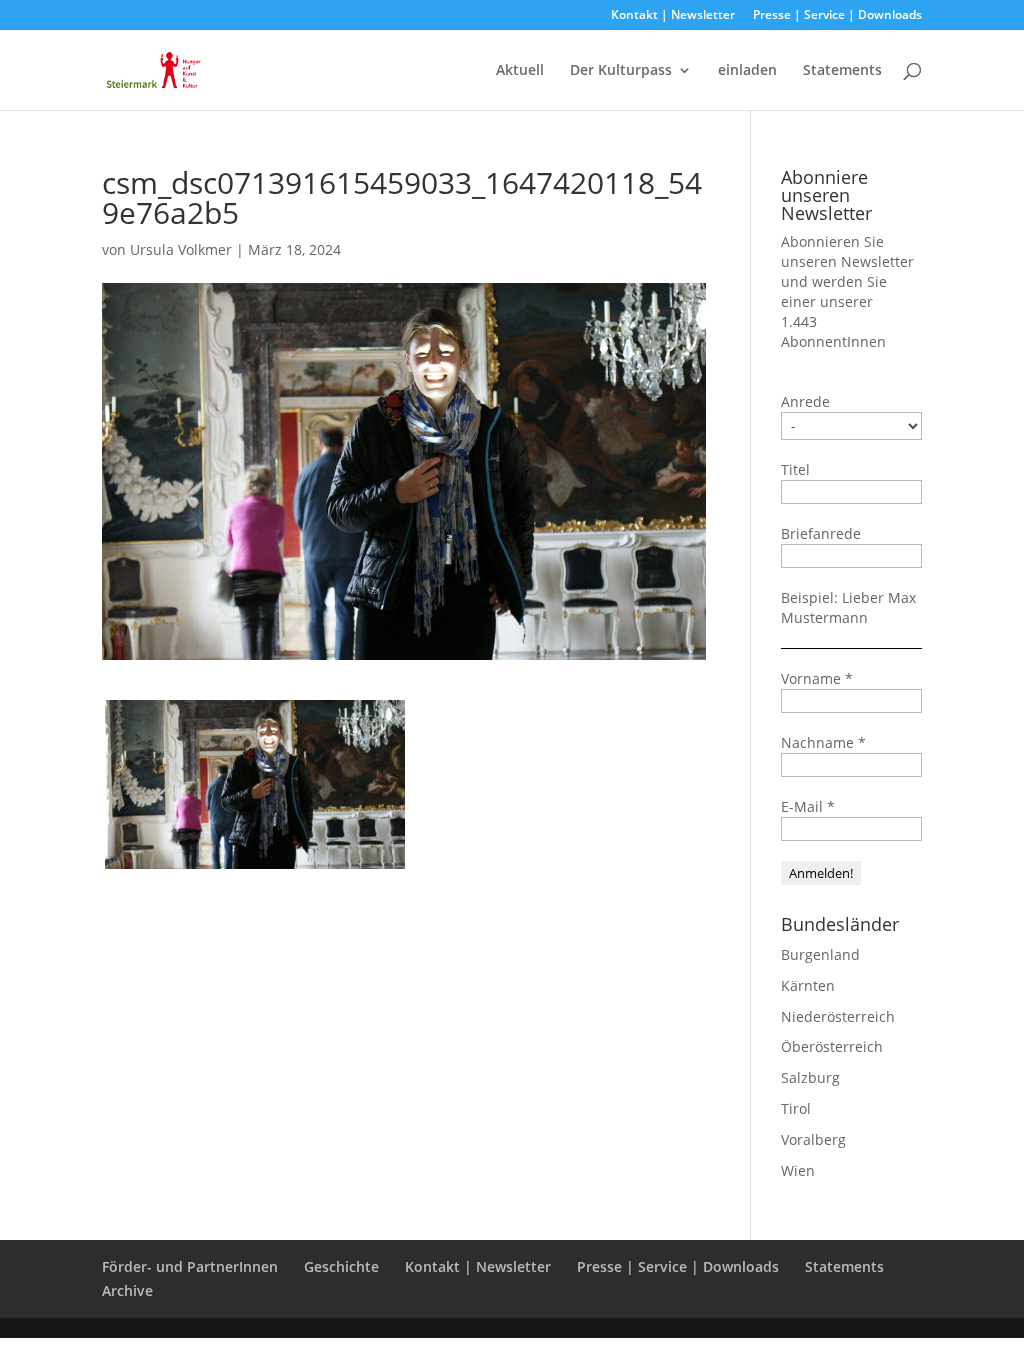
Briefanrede (821, 533)
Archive (127, 1290)
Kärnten (808, 985)
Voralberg (813, 1139)
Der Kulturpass (621, 71)
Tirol (796, 1108)
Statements (842, 71)
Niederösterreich (838, 1016)
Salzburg (810, 1077)
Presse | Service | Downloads (837, 16)
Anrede (805, 401)
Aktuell (520, 71)
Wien (798, 1170)
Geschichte (341, 1266)
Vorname (817, 678)
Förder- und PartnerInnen (190, 1266)
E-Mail (808, 806)
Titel (795, 469)
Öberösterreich (832, 1046)
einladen (747, 71)
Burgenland (820, 954)
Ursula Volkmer (181, 249)
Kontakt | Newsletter (673, 16)
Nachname (823, 742)
